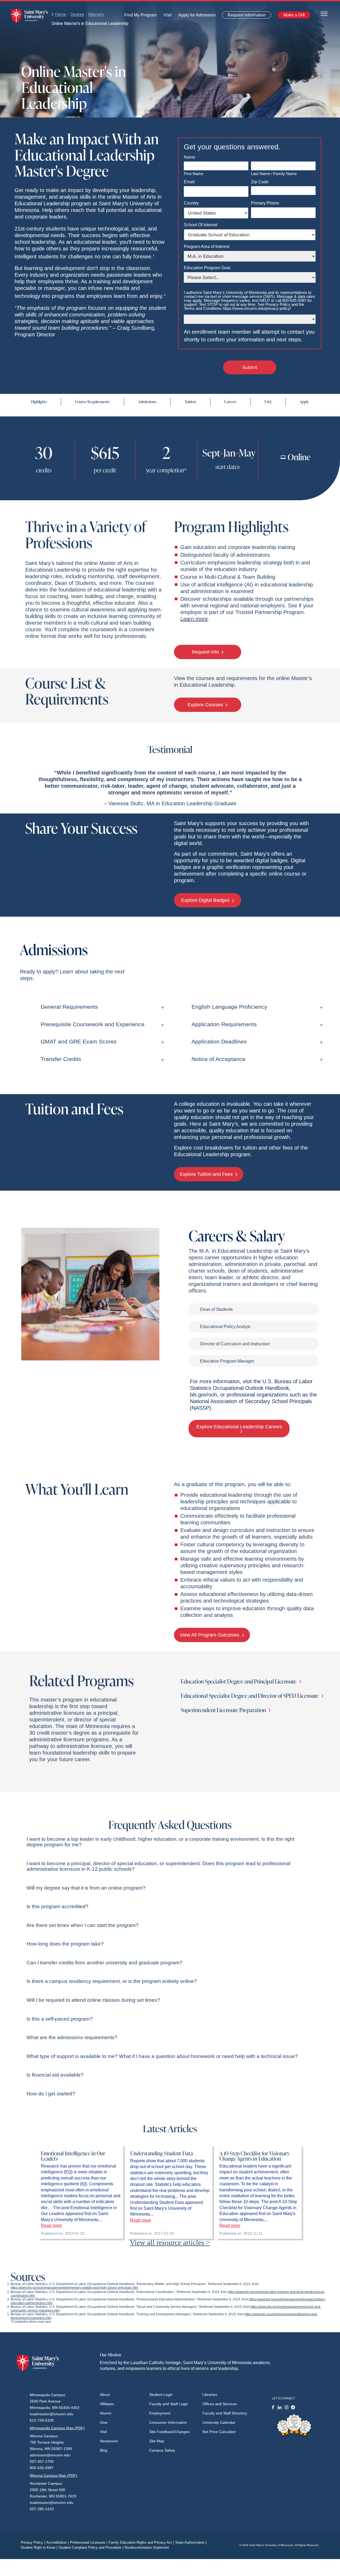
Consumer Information (168, 2422)
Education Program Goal (207, 268)
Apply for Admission (194, 16)
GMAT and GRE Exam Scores (79, 1041)
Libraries (210, 2395)
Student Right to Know (39, 2547)
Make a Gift (292, 16)
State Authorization (191, 2542)
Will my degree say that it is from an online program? (86, 1888)
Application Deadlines (219, 1041)
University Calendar (219, 2422)
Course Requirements (93, 402)
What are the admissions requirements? (72, 2037)
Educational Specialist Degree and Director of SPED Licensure (250, 1696)
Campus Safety (162, 2450)
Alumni (106, 2413)
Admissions (147, 402)
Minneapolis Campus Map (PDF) (57, 2428)
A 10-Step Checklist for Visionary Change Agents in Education (254, 2156)
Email (190, 182)
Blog (104, 2450)
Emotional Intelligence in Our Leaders (73, 2156)
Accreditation (58, 2542)
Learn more (194, 619)
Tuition (190, 402)
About (105, 2395)
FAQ (268, 402)
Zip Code (261, 182)
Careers (230, 402)
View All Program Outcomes (210, 1635)
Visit (166, 16)
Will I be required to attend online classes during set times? (93, 2000)
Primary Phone (266, 203)
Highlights (39, 402)
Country (192, 203)
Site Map (157, 2441)
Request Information (243, 16)
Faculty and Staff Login (169, 2404)
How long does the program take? (65, 1944)
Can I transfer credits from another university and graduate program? (105, 1963)
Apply (304, 402)
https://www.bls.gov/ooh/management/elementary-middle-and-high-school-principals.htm (74, 2288)
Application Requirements (224, 1024)
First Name (194, 173)
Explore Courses (206, 705)
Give (104, 2422)
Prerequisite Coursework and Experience (93, 1024)
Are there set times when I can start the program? (83, 1925)
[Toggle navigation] (324, 13)
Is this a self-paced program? (60, 2019)
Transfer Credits (61, 1059)
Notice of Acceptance (218, 1059)
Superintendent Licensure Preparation (224, 1710)
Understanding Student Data (161, 2153)
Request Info (206, 652)
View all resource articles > (170, 2243)
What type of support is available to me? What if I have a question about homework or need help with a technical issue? (162, 2056)
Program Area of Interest (208, 247)
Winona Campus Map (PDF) (54, 2475)
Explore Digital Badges (206, 900)
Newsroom (109, 2441)
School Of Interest (202, 225)
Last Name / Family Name (274, 173)
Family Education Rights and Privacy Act (141, 2542)
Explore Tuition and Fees (207, 1174)
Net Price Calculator (219, 2432)
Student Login (161, 2395)
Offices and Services (220, 2404)
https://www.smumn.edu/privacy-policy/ (257, 308)
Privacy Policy (33, 2542)
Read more (51, 2225)
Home (61, 14)
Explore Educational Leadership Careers (239, 1427)
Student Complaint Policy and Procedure (91, 2547)
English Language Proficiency (229, 1007)
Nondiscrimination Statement (147, 2547)
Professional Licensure (89, 2542)
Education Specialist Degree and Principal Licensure (239, 1681)
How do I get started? (51, 2094)
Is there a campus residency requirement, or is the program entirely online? (112, 1981)
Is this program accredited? (58, 1906)
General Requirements (69, 1007)
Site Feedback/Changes (169, 2432)
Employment (160, 2413)
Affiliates (107, 2404)
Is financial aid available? (55, 2075)
